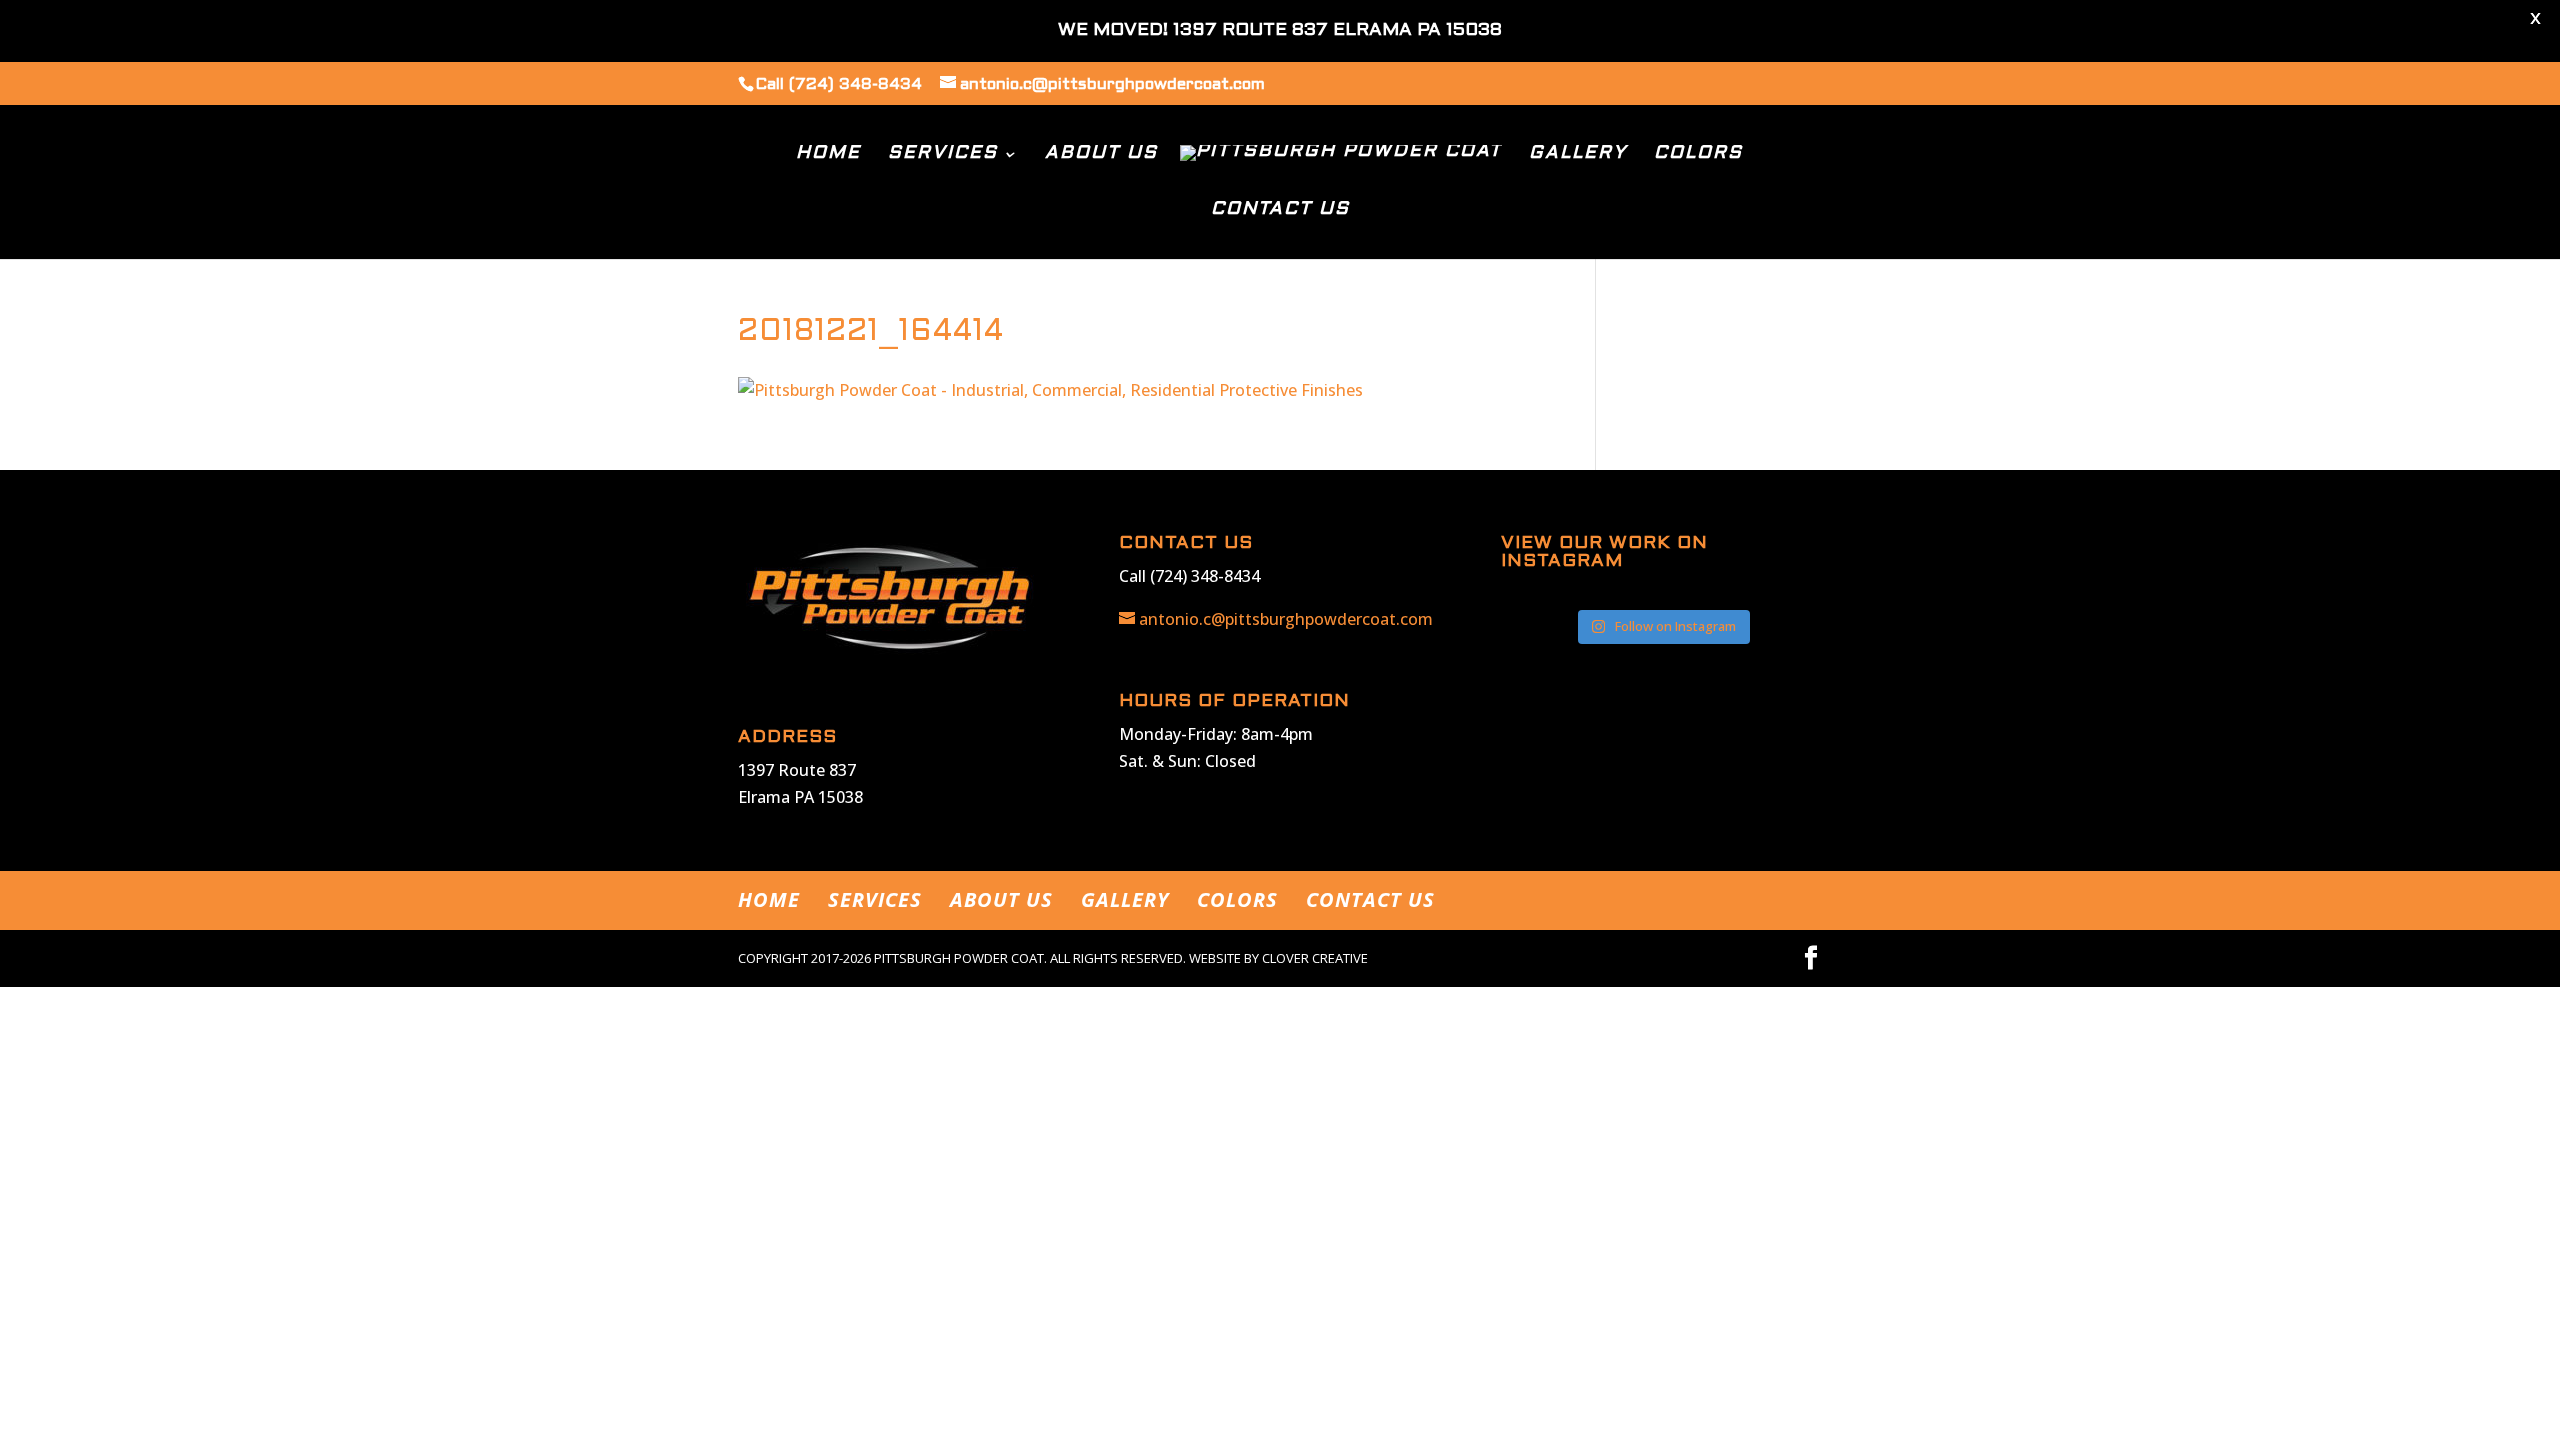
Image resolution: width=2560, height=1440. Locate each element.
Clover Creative (1315, 958)
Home (828, 154)
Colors (1698, 154)
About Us (1101, 154)
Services (943, 154)
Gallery (1578, 154)
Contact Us (1280, 210)
